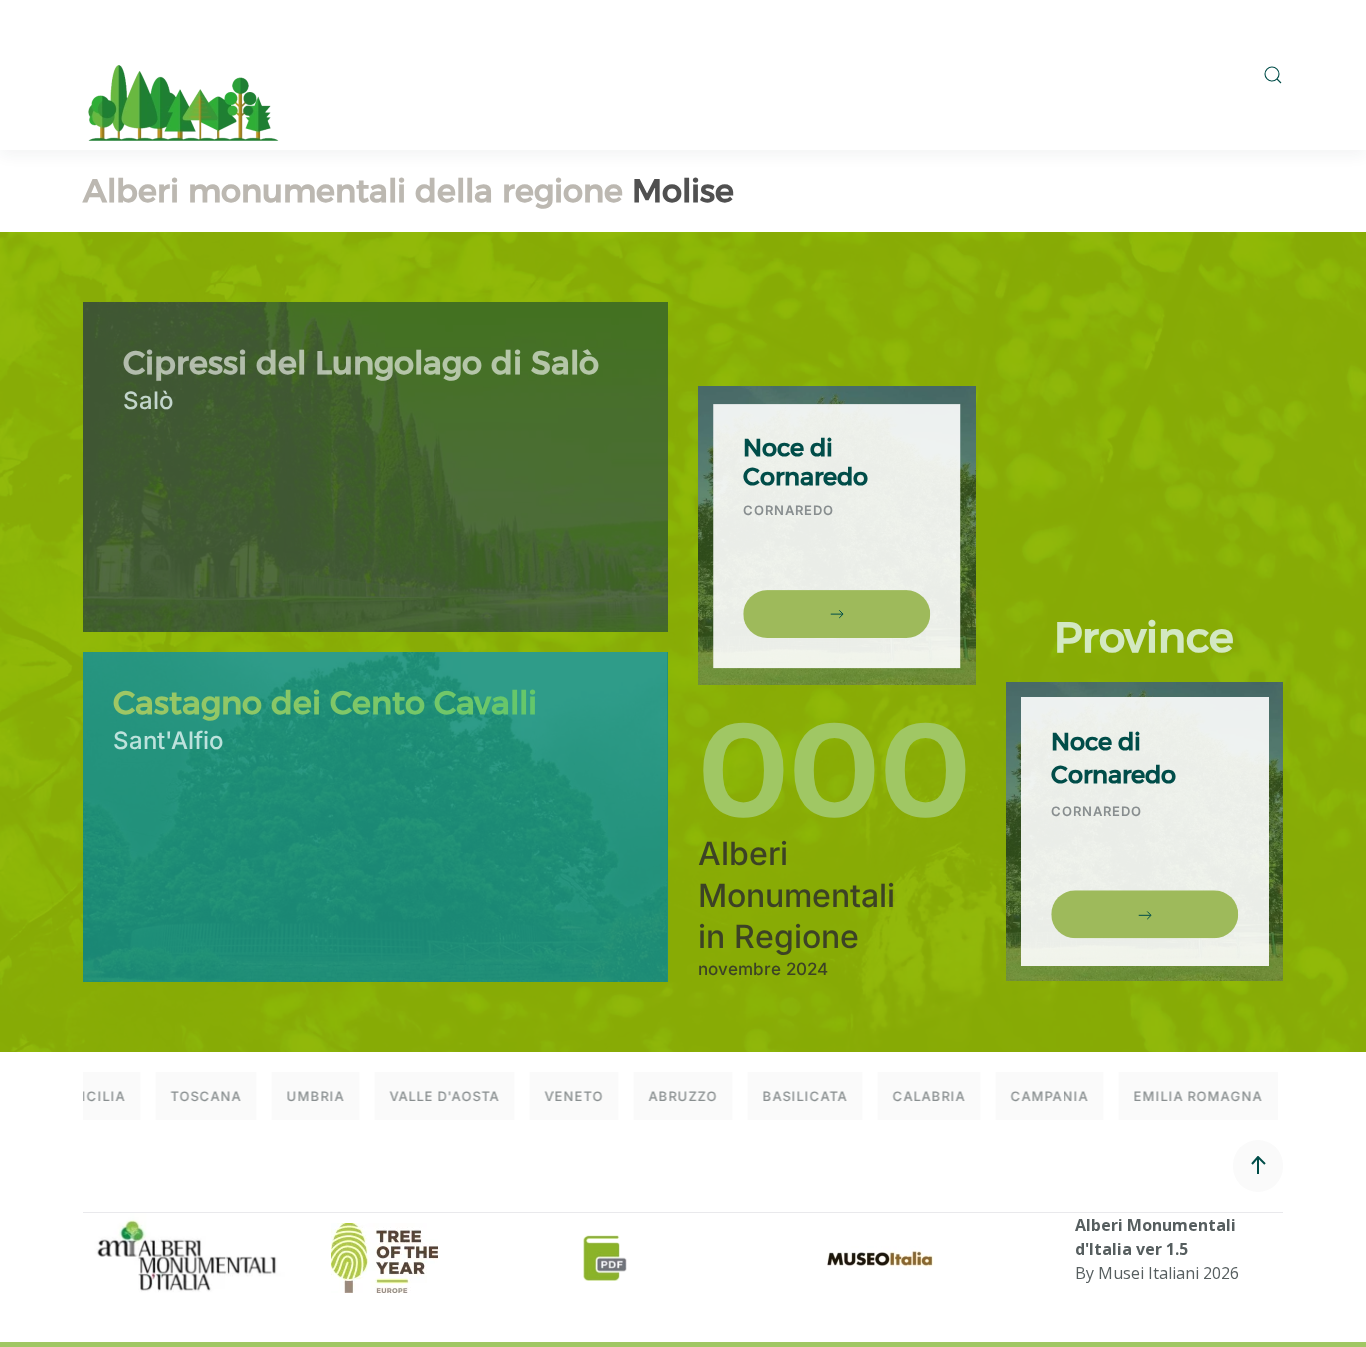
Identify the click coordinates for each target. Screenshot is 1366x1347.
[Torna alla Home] (183, 75)
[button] (1273, 75)
